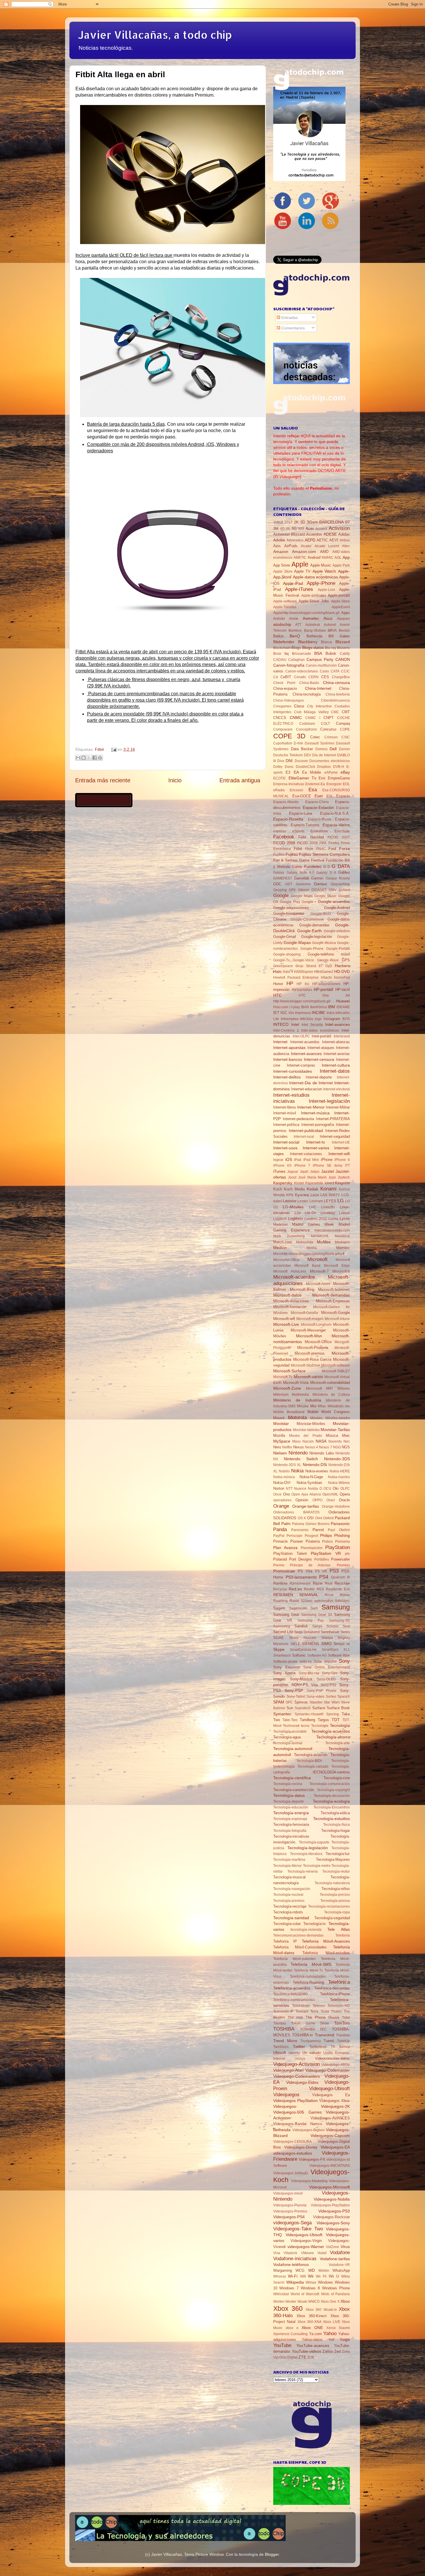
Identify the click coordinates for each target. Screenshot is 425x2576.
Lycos (345, 1219)
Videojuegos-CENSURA (292, 2142)
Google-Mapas (297, 943)
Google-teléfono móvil (329, 954)
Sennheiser (330, 1632)
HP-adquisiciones (326, 984)
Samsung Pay (311, 1620)
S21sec (307, 1601)
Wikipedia (295, 2282)
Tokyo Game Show (310, 2023)
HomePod (342, 978)
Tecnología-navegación (292, 1889)
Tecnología (340, 1725)
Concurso (328, 729)
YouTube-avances (313, 2345)
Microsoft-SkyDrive (306, 1365)
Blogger (272, 2554)
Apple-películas (314, 595)
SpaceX (344, 1697)
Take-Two (290, 1720)
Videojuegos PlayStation (295, 2101)
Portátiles (322, 1559)
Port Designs (301, 1559)
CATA (335, 671)
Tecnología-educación (291, 1807)
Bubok (331, 653)
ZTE (302, 2357)
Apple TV (302, 571)
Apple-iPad (293, 583)
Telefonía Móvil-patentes (294, 1959)
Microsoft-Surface (289, 1371)
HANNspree (304, 972)
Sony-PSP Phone (322, 1691)
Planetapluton (312, 1548)
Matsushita (305, 1242)
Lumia (333, 1219)
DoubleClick (305, 767)
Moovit (279, 1418)
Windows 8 (310, 2288)
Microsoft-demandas (331, 1295)
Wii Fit (321, 2276)
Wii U (334, 2276)
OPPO (317, 1500)
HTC (277, 995)
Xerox (331, 2328)
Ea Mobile (312, 772)
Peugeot (311, 1536)
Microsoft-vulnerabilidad (330, 1383)
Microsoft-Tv (283, 1377)
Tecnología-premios (289, 1901)
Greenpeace (283, 966)
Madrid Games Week (313, 1224)
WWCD (314, 2302)
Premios (343, 1565)
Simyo (339, 1644)
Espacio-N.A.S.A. (335, 813)
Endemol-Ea (315, 784)
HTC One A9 (324, 995)
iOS (289, 1159)
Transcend (325, 2035)
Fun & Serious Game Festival (299, 860)
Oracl (331, 1500)
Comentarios (292, 328)
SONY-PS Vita (305, 1685)
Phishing (342, 1535)
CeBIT (286, 677)
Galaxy (279, 873)
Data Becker (302, 749)
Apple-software (285, 601)
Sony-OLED (326, 1679)
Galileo (344, 872)
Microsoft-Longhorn (316, 1325)
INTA (346, 1019)
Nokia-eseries (317, 1471)
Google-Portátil (338, 949)
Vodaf (322, 2253)
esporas (280, 831)
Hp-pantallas (302, 990)
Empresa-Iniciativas (289, 784)
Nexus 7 (325, 1447)
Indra (330, 1013)
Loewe (344, 1213)
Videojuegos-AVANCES (330, 2118)
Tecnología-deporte (289, 1801)
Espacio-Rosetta (288, 819)
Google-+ (309, 902)
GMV (333, 890)
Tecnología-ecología (331, 1801)
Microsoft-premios (310, 1353)
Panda (280, 1529)
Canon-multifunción (321, 665)
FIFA (323, 843)
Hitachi (326, 978)
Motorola (297, 1417)
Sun (290, 1708)
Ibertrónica (319, 1007)
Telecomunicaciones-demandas (298, 1935)
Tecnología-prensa (335, 1901)
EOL (346, 784)
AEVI (334, 540)
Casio (324, 671)
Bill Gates (339, 636)
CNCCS (280, 718)
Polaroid (280, 1559)
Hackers (342, 966)
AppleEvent (341, 607)
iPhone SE (322, 1166)
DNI (289, 761)
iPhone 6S (282, 1166)
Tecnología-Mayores (333, 1859)
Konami (328, 1189)
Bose (277, 654)
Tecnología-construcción (294, 1790)
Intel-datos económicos (320, 1030)
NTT (289, 1489)
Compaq (343, 723)
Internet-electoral (337, 1089)
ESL (330, 796)
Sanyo (317, 1626)
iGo (291, 1013)
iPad (298, 1160)
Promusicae (284, 1571)
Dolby (278, 767)
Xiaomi (344, 2328)
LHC (313, 1207)
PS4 (324, 1577)
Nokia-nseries (339, 1477)
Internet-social (286, 1142)
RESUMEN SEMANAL (296, 1595)
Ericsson (296, 790)
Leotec (303, 1201)
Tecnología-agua (287, 1737)
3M (276, 529)
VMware (307, 2253)
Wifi (303, 2276)
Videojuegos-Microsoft (329, 2187)
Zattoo (328, 2351)
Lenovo (290, 1201)
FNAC (321, 849)
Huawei (343, 1001)
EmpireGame (339, 778)
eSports (298, 831)
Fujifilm (279, 855)
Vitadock (290, 2253)
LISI (298, 1213)
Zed (337, 2351)
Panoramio (300, 1530)
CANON (343, 659)
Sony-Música (301, 1679)
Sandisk (301, 1626)
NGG (337, 1447)
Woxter (291, 2302)
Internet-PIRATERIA (333, 1119)
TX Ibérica (340, 2047)
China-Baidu (309, 683)
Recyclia (280, 1589)
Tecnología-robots (288, 1912)
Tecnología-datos (289, 1795)
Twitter (299, 2046)
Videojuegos (286, 2094)
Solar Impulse (325, 1662)
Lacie (315, 1195)
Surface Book (338, 1708)
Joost (292, 1177)
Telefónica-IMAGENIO (290, 1994)
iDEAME (343, 1007)
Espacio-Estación (318, 807)
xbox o (292, 2328)
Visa (277, 2253)
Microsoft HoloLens (290, 1271)
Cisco (299, 706)
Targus (323, 1720)
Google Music (326, 896)
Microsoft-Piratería (313, 1348)
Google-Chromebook (307, 919)
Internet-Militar (338, 1107)
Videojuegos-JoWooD (291, 2173)
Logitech (280, 1219)
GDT (289, 884)
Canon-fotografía (289, 665)
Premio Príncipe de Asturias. (302, 1565)
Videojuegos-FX (312, 2159)
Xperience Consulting (290, 2334)
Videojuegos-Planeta (290, 2205)
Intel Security (312, 1025)
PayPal (279, 1536)
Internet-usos (285, 1148)
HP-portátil (323, 989)
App (346, 557)
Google (281, 895)
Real (329, 1583)
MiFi (329, 1389)
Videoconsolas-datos (332, 2058)
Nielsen (280, 1453)
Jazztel (328, 1171)
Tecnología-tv (315, 1924)
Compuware (283, 729)
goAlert (344, 890)
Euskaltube (319, 831)
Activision (339, 528)
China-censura (336, 683)
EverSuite (342, 831)
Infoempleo (290, 1019)
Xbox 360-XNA (309, 2322)
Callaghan (296, 660)
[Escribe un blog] (84, 758)
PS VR (321, 1571)
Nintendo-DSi (315, 1465)
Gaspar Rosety (338, 878)
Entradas (289, 318)
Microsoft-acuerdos (294, 1277)
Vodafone (340, 2252)
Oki (336, 1488)
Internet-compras (301, 1065)
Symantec (282, 1714)
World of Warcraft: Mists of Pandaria (320, 2294)
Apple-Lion (326, 590)
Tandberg (307, 1720)
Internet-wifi (339, 1154)
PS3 (334, 1571)
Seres (345, 1632)
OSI (310, 1518)
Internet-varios (316, 1148)
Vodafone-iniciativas (295, 2258)
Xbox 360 (288, 2308)
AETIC (322, 540)
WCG (300, 2270)
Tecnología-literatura (306, 1854)
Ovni (319, 1518)
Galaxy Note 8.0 (300, 873)
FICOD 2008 (284, 843)
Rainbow (280, 1583)
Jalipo (315, 1172)
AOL (338, 558)
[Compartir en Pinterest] (100, 758)
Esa (313, 790)
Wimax (311, 2282)
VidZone (332, 2247)
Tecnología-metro (317, 1866)
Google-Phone (312, 949)
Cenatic (300, 677)
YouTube (282, 2345)
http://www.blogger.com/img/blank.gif (302, 1001)
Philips (326, 1535)
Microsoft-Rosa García (312, 1359)
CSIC (346, 737)
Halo (277, 971)
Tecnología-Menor (288, 1866)
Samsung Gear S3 (317, 1615)
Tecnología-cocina (288, 1784)
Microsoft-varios (308, 1377)
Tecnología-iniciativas (291, 1836)
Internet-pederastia (298, 1119)
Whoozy (280, 2276)
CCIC (345, 671)
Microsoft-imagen (310, 1319)
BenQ (295, 636)
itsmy (338, 1166)
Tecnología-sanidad (291, 1918)
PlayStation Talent (290, 1553)
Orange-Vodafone (336, 1506)
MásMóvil (342, 1236)
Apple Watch (324, 571)
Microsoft (317, 1259)
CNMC (296, 718)
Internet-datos (335, 1071)
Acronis (321, 529)
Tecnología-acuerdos (331, 1731)
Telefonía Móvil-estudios (326, 1953)
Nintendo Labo (322, 1453)
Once (277, 1494)
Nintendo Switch (301, 1459)
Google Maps (302, 896)
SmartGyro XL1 (336, 1650)
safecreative (324, 1601)
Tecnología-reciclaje (290, 1906)
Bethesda (314, 636)
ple (347, 1554)
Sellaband (312, 1632)
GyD (329, 966)
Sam (314, 1608)
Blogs (296, 648)
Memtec (343, 1248)
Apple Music (321, 565)
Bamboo (295, 630)
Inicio (175, 780)
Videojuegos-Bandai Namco (298, 2124)
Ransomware (300, 1583)
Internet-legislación (329, 1101)
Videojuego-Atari (288, 2070)
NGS (346, 1447)
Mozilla (279, 1435)
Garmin (317, 878)
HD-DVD (342, 971)
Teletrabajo (301, 2006)
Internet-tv (316, 1142)
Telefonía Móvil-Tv (308, 1970)
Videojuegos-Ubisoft (304, 2235)
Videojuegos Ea (331, 2095)
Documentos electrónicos (330, 761)
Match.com (283, 1242)
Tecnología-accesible (290, 1732)
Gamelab (302, 878)
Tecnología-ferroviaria (291, 1824)
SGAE (279, 1638)
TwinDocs (281, 2047)
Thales (336, 2011)
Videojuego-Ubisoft (329, 2088)
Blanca (326, 642)
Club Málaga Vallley (311, 712)
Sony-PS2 (329, 1685)
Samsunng (282, 1626)
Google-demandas (314, 925)
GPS (346, 960)
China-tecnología (307, 694)
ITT (347, 1166)
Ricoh (329, 1595)
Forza (344, 849)
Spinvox (301, 1702)
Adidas (344, 534)
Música (332, 1435)
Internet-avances (306, 1054)
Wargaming (283, 2270)
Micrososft (314, 1389)
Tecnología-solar (287, 1924)
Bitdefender (284, 642)
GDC (277, 884)
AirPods (291, 546)
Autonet (330, 625)
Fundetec (313, 866)
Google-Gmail (285, 937)
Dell (333, 749)
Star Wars (332, 1702)
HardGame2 (324, 972)
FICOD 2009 (307, 843)
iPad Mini (311, 1160)
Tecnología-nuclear (288, 1895)
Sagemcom (298, 1608)
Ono (287, 1494)
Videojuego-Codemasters (296, 2076)
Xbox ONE (312, 2328)
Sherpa (327, 1638)
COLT (325, 724)
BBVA (332, 630)
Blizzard (343, 642)
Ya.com (315, 2334)
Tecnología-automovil (293, 1749)
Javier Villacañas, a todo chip (155, 35)
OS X (302, 1518)
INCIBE (318, 1013)
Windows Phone (336, 2288)
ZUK (311, 2357)
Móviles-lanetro (338, 1418)
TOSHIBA (284, 2029)
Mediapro (342, 1242)
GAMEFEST (283, 878)
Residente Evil (338, 1589)
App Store (282, 565)
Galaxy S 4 (326, 873)
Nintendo (298, 1453)
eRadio (279, 790)
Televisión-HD (339, 2006)
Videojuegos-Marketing (309, 2181)
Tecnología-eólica (335, 1813)
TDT (336, 1720)
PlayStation (338, 1547)
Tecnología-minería (303, 1871)
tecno (305, 1726)
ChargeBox (341, 677)
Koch (278, 1189)
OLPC (345, 1489)
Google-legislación (317, 937)
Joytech (344, 1177)
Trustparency (311, 2041)
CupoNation (283, 743)
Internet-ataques (321, 1048)
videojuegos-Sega (292, 2223)
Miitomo (344, 1389)
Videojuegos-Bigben (308, 2130)
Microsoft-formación (290, 1307)
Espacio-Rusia (319, 819)
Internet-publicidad (306, 1131)
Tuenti (329, 2041)
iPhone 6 (342, 1160)
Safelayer (342, 1601)
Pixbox (327, 1541)
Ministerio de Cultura (331, 1395)
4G (282, 529)
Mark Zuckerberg (289, 1236)
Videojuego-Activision (296, 2064)
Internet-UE (341, 1142)
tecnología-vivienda (306, 1930)
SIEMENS (311, 1644)
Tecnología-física (337, 1825)
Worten (279, 2302)
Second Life (283, 1632)
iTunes (279, 1171)
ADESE (330, 534)
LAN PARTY (330, 1195)
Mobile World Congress (329, 1412)
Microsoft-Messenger (308, 1330)
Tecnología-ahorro (333, 1737)
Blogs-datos (313, 648)
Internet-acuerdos (305, 1042)
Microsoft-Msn (309, 1336)
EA (296, 772)
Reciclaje (342, 1583)
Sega (299, 1632)
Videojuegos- (285, 2106)
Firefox (334, 843)
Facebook (284, 837)
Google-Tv (281, 960)
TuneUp (343, 2041)
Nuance (300, 1489)
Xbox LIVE (331, 2322)
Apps (345, 613)
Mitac (322, 1406)
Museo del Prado (305, 1436)
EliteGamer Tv (302, 778)
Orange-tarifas (306, 1506)
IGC (284, 1013)
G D (327, 867)
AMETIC (300, 558)
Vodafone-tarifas (335, 2259)
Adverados (295, 540)
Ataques (343, 619)
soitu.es (306, 1662)
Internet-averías (337, 1054)
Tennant (302, 2011)
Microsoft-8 (341, 1271)
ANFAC (328, 558)
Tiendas (280, 2023)
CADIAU (280, 660)
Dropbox (324, 767)
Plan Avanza (285, 1548)
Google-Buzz (321, 914)
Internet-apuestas (289, 1048)
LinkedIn (328, 1207)
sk (348, 1644)
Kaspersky (283, 1183)
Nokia (297, 1471)
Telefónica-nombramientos (294, 2000)
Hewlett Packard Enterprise (296, 978)
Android (314, 557)
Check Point (284, 683)
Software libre (339, 1655)
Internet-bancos (288, 1059)
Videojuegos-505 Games (297, 2112)
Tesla (325, 2011)
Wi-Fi (293, 2276)
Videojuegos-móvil (288, 2193)
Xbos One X (330, 2302)
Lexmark (316, 1201)
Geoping (280, 890)
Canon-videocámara (302, 671)
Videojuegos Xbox (335, 2101)
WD (312, 2270)
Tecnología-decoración (332, 1796)
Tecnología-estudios (331, 1819)
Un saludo (312, 2053)
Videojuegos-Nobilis (332, 2199)
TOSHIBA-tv (303, 2035)
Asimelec (311, 618)
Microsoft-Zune (287, 1388)
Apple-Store (340, 601)
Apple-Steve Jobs (314, 601)
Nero (277, 1447)
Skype (279, 1649)
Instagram (332, 1019)
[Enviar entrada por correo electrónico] (113, 749)
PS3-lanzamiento (301, 1577)
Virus (345, 2247)
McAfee (324, 1242)
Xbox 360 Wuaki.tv (321, 2310)
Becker (344, 630)
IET (276, 1013)
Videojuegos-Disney (301, 2147)
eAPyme (331, 772)
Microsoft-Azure (318, 1284)
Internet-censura (319, 1059)
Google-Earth (309, 931)
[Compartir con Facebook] (95, 758)
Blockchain (282, 648)
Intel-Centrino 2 (286, 1030)
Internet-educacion (307, 1089)
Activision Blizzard (289, 534)
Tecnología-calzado (313, 1766)
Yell (331, 2340)
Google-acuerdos (334, 901)
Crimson (331, 737)
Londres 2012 (316, 1219)
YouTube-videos (306, 2351)
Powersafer (340, 1559)
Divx (281, 761)
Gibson (304, 890)
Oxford (328, 1518)
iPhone (327, 1160)
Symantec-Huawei (309, 1714)
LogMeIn (295, 1219)
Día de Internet (324, 755)
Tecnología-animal (288, 1743)
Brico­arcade (302, 654)
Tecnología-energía (291, 1813)
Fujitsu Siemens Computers (324, 854)
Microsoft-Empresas (333, 1301)
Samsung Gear (286, 1615)
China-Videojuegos (289, 700)
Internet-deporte (319, 1077)
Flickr (309, 849)
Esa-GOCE (302, 796)
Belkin (278, 636)
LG (341, 1201)
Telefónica (339, 1982)
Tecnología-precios (335, 1895)
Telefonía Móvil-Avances (326, 1941)
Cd (276, 677)
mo (347, 1406)
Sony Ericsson (287, 1667)
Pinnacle (280, 1541)
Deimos (321, 749)
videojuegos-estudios (293, 2153)
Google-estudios (337, 931)
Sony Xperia (284, 1673)
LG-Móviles (293, 1207)
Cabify (345, 654)
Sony (344, 1661)
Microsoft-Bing (302, 1289)
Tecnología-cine (337, 1778)
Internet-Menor (311, 1107)
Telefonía (343, 1935)
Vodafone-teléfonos (291, 2265)
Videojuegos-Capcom (330, 2136)
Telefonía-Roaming (308, 1982)
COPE (345, 729)
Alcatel (306, 546)
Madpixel (280, 1225)
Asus (328, 618)
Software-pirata (285, 1662)
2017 (289, 522)
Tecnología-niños (336, 1889)
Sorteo (331, 1697)
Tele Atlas (339, 1929)
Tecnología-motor (336, 1871)
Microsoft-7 (319, 1271)
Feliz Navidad (311, 837)
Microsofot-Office (286, 1260)
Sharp (294, 1638)
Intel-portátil (321, 1036)
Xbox (345, 2301)
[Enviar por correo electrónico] (78, 758)
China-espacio (285, 688)
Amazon (281, 552)
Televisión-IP (283, 2011)
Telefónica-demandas (332, 1988)
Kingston (342, 1183)
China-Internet (318, 688)
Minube (303, 1406)
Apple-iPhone (321, 583)
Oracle (344, 1500)
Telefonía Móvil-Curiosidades (300, 1947)
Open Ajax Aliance (306, 1494)
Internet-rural (304, 1137)
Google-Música (324, 943)
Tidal (346, 2018)
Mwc (346, 1435)
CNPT (329, 718)
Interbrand (342, 1036)
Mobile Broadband (289, 1412)
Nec (347, 1441)
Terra (314, 2011)
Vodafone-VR (339, 2265)
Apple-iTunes (299, 589)
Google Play (290, 902)
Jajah (304, 1172)
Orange (281, 1506)
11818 (278, 522)
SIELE (295, 1644)
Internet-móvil (285, 1113)
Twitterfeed (318, 2047)
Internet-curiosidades (293, 1071)
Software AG (317, 1655)
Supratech (303, 1708)
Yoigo (345, 2339)
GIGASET (319, 890)
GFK (292, 890)
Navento (335, 1441)
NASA (321, 1441)
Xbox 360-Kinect (312, 2316)
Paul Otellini (339, 1530)
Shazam (310, 1638)
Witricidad (281, 2294)
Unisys (300, 2059)
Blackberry (308, 642)
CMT (346, 712)
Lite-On (311, 1213)
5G (294, 529)
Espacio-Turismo (305, 825)
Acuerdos (314, 534)
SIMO (326, 1644)
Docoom (301, 761)
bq (287, 653)
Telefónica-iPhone (335, 1994)
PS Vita (305, 1571)
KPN (290, 1195)
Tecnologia (320, 1726)
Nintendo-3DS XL (287, 1465)
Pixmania (342, 1541)
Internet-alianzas (336, 1042)
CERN (314, 677)
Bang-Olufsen (315, 630)
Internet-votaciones (306, 1154)
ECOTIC (280, 778)
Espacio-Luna (301, 813)
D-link (298, 743)
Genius (320, 884)
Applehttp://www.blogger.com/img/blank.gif (306, 613)
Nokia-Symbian (309, 1483)
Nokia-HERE (340, 1471)
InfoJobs (307, 1019)
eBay (345, 772)
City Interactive (319, 706)
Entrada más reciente (103, 780)
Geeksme (303, 884)
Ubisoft (280, 2053)
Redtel (309, 1589)
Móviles (316, 1418)
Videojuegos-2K (335, 2106)
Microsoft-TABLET (336, 1371)
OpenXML (330, 1494)
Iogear (278, 1160)
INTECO (281, 1024)
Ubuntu (294, 2053)
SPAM (279, 1702)
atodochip (282, 624)
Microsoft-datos (287, 1295)
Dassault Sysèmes (320, 743)
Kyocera (302, 1195)
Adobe (279, 540)
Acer (310, 528)
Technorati (291, 1726)
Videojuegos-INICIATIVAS (330, 2166)
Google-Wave (328, 960)
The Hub (295, 2018)
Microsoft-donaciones (291, 1301)
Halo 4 (288, 972)
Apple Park (341, 565)
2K (296, 522)
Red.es (295, 1589)
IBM (331, 1007)
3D (303, 522)
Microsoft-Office (318, 1342)
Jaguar (293, 1172)
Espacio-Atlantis (286, 802)
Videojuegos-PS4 (289, 2217)
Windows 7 (289, 2288)
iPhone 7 (302, 1166)
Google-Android (337, 908)
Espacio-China (317, 802)
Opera (345, 1494)
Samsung (336, 1607)
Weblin (324, 2271)
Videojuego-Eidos (302, 2082)
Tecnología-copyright (333, 1790)
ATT (298, 625)
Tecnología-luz (338, 1854)
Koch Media (294, 1189)
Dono (289, 767)
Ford (332, 849)
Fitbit (99, 749)
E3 (288, 772)
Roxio (294, 1601)
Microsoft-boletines (334, 1289)
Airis (277, 546)
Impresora (303, 1013)
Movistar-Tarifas (335, 1430)
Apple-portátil (339, 595)
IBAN (305, 1007)
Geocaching (340, 884)
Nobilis (284, 1471)
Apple (300, 564)
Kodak (313, 1189)
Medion (280, 1248)
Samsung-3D (339, 1620)
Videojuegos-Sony (333, 2223)
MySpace (282, 1441)
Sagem (279, 1608)
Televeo (319, 2006)
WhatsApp (341, 2270)
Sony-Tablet (296, 1697)
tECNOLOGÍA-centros (331, 1772)
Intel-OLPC (301, 1036)
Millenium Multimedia (291, 1395)
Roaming (280, 1601)
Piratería (313, 1541)
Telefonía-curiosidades (308, 1976)
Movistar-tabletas (306, 1430)
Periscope (294, 1536)
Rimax (345, 1595)
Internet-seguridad (335, 1136)
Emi (322, 778)
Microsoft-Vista (296, 1383)
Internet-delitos (287, 1077)
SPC (289, 1702)
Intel (295, 1024)
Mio (313, 1406)
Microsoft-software (336, 1365)
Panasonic (340, 1524)
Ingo (318, 1019)
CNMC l (313, 718)
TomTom (342, 2023)
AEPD (310, 540)
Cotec (315, 737)
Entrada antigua (240, 780)
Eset (319, 796)
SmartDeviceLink (303, 1650)
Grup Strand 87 (309, 966)
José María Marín (313, 1177)
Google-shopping (287, 954)
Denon (344, 749)
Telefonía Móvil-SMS (311, 1964)
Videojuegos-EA (335, 2147)
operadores (282, 1500)
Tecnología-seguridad (332, 1918)
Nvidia (313, 1489)
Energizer (334, 784)
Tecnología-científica (292, 1778)
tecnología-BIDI (309, 1761)
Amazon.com (304, 552)
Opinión (302, 1500)
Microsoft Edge (337, 1266)
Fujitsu (292, 854)
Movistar (281, 1423)
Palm (286, 1524)
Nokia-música (284, 1477)
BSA (318, 653)
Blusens (343, 648)
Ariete (294, 619)
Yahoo (330, 2333)
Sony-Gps (330, 1673)
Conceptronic (307, 729)
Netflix (287, 1447)
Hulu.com (281, 1007)
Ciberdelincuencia (335, 700)
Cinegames (282, 706)
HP (290, 983)
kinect (329, 1183)
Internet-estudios (291, 1095)
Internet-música (315, 1113)
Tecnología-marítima (289, 1860)
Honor (278, 984)
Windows (326, 2282)
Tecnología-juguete (314, 1842)
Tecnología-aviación (311, 1755)
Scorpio (332, 1626)
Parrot (318, 1530)
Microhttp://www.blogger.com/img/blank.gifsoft (309, 1254)
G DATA (341, 866)
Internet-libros (285, 1107)
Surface (319, 1708)
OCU (327, 1489)
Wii (311, 2276)
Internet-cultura (336, 1065)
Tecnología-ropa (337, 1912)
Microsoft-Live (286, 1324)
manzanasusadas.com (332, 1230)
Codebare (307, 724)
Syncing (332, 1714)
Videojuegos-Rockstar (331, 2217)
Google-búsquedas (289, 913)
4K (288, 529)
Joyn (332, 1177)
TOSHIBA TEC (314, 2029)
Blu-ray (331, 648)
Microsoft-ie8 (284, 1319)
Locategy (328, 1213)
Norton (279, 1488)
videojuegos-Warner (306, 2247)
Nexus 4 (312, 1447)
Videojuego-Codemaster (328, 2070)
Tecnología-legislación (308, 1848)
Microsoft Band (307, 1266)
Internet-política (286, 1125)
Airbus (345, 540)
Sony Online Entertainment (327, 1667)
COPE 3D (289, 736)
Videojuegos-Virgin (306, 2241)
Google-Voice (303, 960)
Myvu (296, 1441)
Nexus (299, 1447)
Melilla (312, 1248)
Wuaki (302, 2302)
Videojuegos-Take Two (298, 2229)
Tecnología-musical (289, 1877)
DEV (307, 755)
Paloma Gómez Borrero (311, 1524)
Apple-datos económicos (315, 577)
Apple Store (283, 571)
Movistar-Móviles (311, 1424)
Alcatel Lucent (327, 546)
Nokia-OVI (282, 1483)
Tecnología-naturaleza (332, 1883)
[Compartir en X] (89, 758)
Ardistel (279, 619)
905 (301, 529)
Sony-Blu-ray (309, 1673)
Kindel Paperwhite (309, 1183)
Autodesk (313, 625)
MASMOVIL (320, 1236)
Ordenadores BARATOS (296, 1512)
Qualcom (338, 1577)
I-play (295, 1007)
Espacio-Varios (336, 825)
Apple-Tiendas (285, 607)
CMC (335, 712)
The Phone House (322, 2017)
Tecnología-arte (338, 1743)
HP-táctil (343, 990)
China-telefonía (338, 694)
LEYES (330, 1201)
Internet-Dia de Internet (311, 1083)
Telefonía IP (285, 1941)
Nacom (308, 1441)
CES (325, 677)
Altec (346, 546)
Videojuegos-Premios (290, 2211)
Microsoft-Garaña (304, 1313)
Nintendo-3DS (337, 1459)
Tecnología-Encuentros (332, 1807)
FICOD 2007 (339, 837)
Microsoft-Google (336, 1313)
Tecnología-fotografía (290, 1831)
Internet (280, 1042)
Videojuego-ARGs (336, 2065)
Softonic (299, 1655)
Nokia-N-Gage (311, 1477)
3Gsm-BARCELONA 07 (328, 522)
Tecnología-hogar (336, 1831)
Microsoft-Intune (337, 1319)
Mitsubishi (336, 1406)
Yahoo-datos (312, 2340)
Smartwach (282, 1655)
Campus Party (320, 659)
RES (320, 1589)
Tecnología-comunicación (330, 1784)
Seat (346, 1626)
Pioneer (297, 1541)
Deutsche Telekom (288, 755)
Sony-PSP (294, 1690)
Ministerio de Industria (297, 1400)
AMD (324, 552)
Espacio (343, 796)
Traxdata (343, 2035)
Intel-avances (338, 1024)
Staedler (316, 1702)
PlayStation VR (326, 1553)
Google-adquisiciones (291, 908)
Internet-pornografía (318, 1125)
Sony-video (315, 1697)
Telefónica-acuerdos (292, 1988)
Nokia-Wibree (339, 1483)
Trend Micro (285, 2041)
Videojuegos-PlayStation (330, 2205)
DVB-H (339, 767)
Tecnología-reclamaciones (329, 1906)
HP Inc (303, 984)
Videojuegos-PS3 (334, 2211)
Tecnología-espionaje (290, 1819)
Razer (318, 1583)
